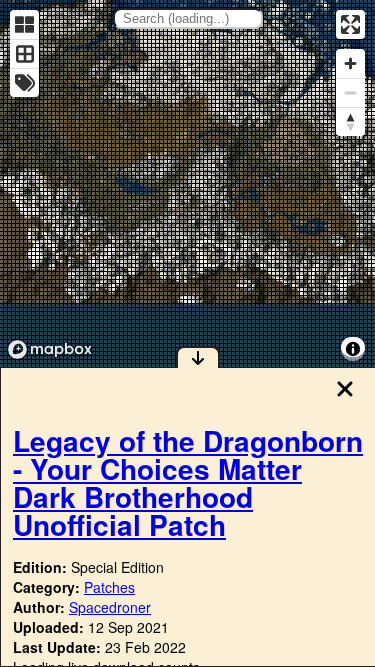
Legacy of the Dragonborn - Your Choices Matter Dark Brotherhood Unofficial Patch (188, 482)
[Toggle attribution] (353, 349)
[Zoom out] (350, 92)
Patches (109, 587)
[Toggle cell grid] (24, 53)
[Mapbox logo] (50, 349)
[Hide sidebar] (198, 357)
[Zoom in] (350, 63)
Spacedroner (110, 607)
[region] (187, 183)
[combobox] (188, 18)
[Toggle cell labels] (24, 82)
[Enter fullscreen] (350, 24)
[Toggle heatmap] (24, 24)
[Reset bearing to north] (350, 121)
